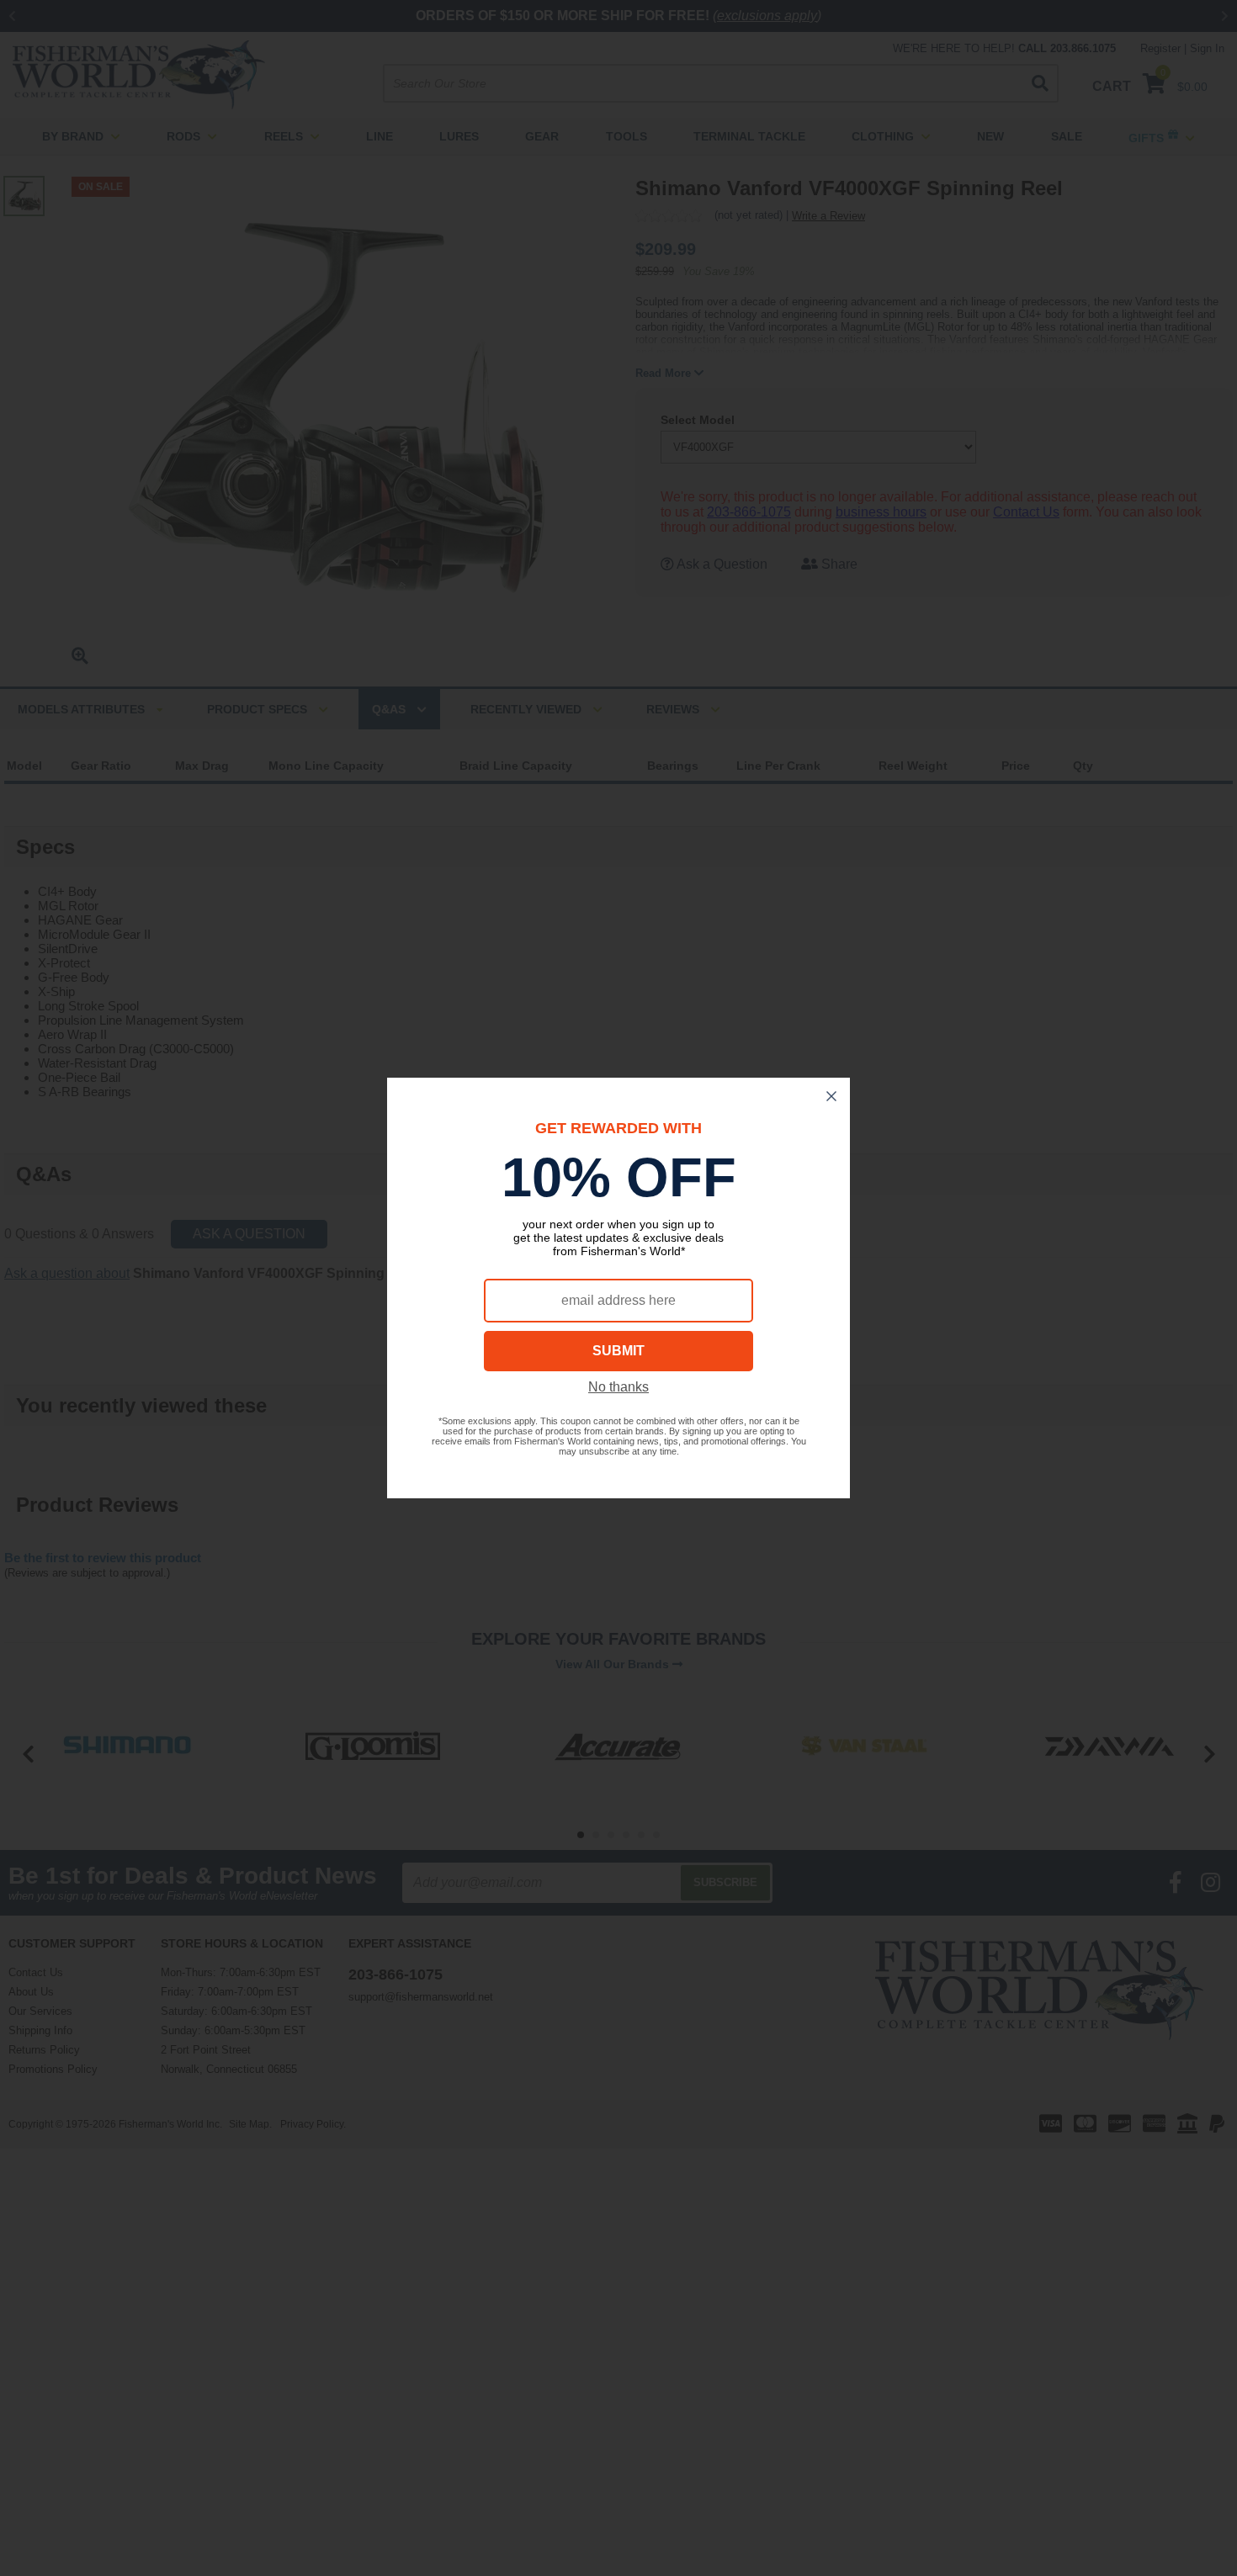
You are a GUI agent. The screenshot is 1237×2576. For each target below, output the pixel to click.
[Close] (831, 1096)
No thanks (618, 1387)
